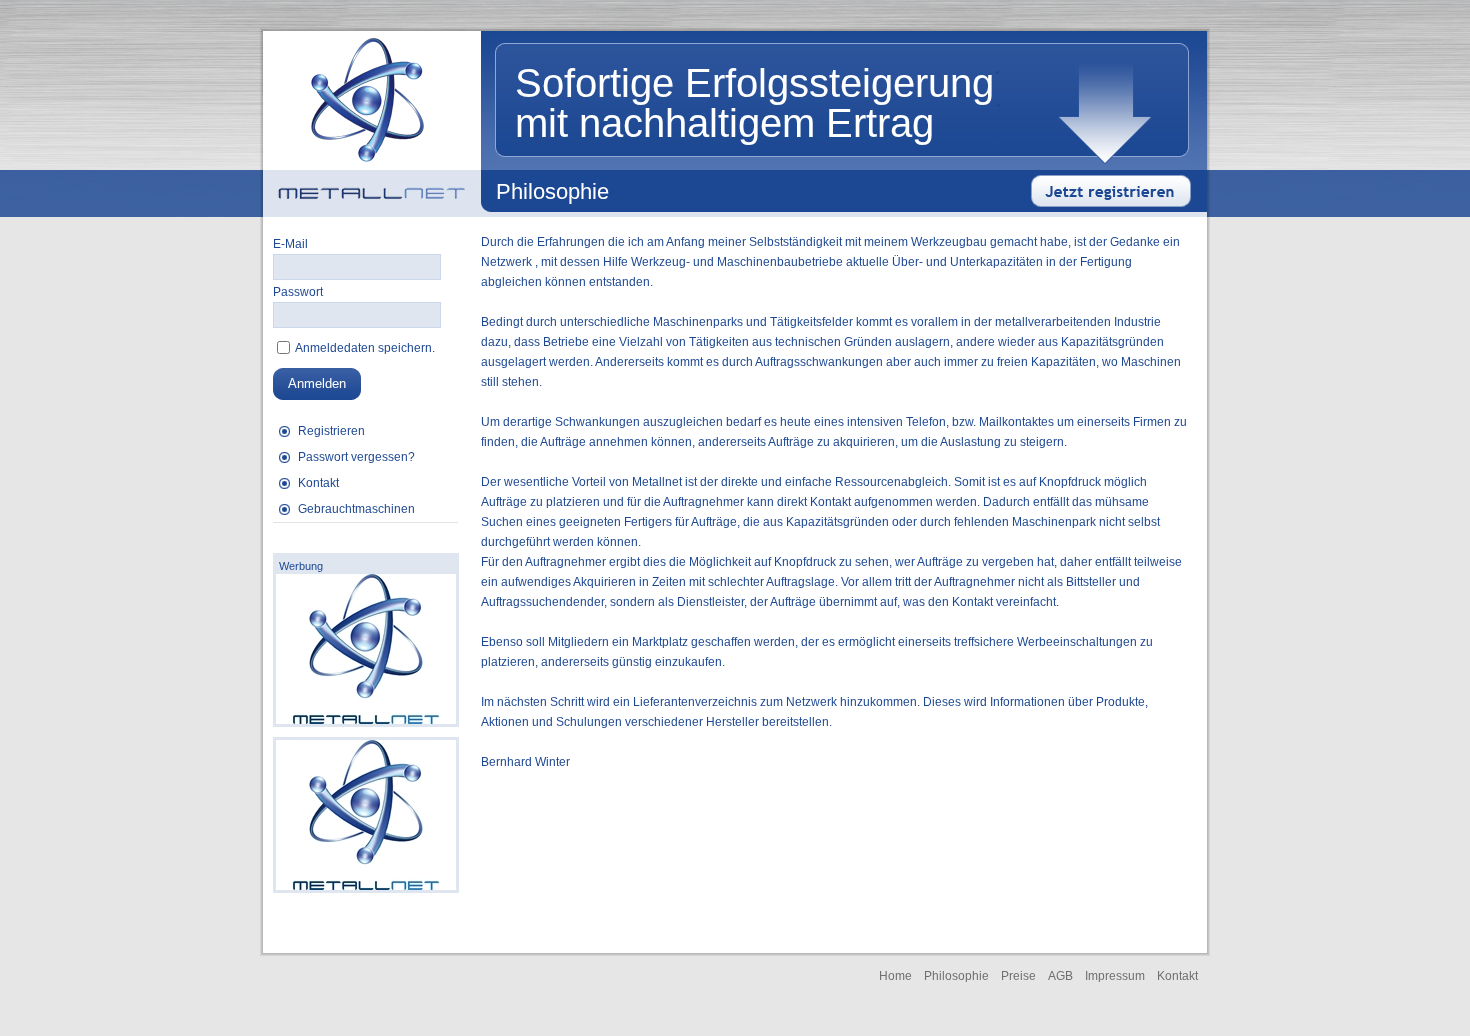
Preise (1018, 976)
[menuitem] (365, 431)
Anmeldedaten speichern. (364, 348)
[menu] (365, 470)
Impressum (1115, 976)
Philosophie (956, 976)
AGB (1060, 976)
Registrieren (331, 431)
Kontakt (318, 483)
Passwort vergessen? (356, 457)
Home (895, 976)
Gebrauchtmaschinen (356, 509)
